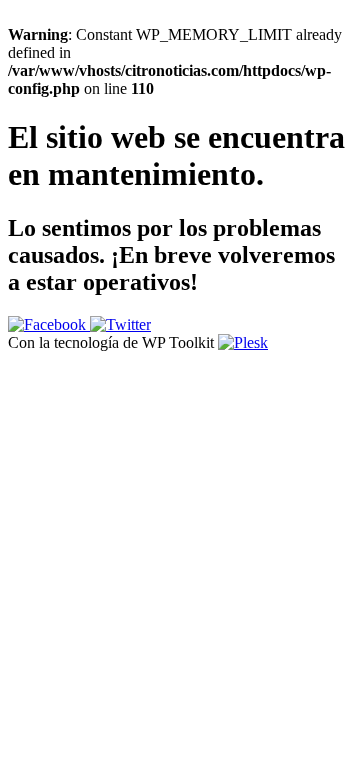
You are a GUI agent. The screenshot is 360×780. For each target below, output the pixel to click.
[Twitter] (120, 324)
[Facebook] (49, 324)
